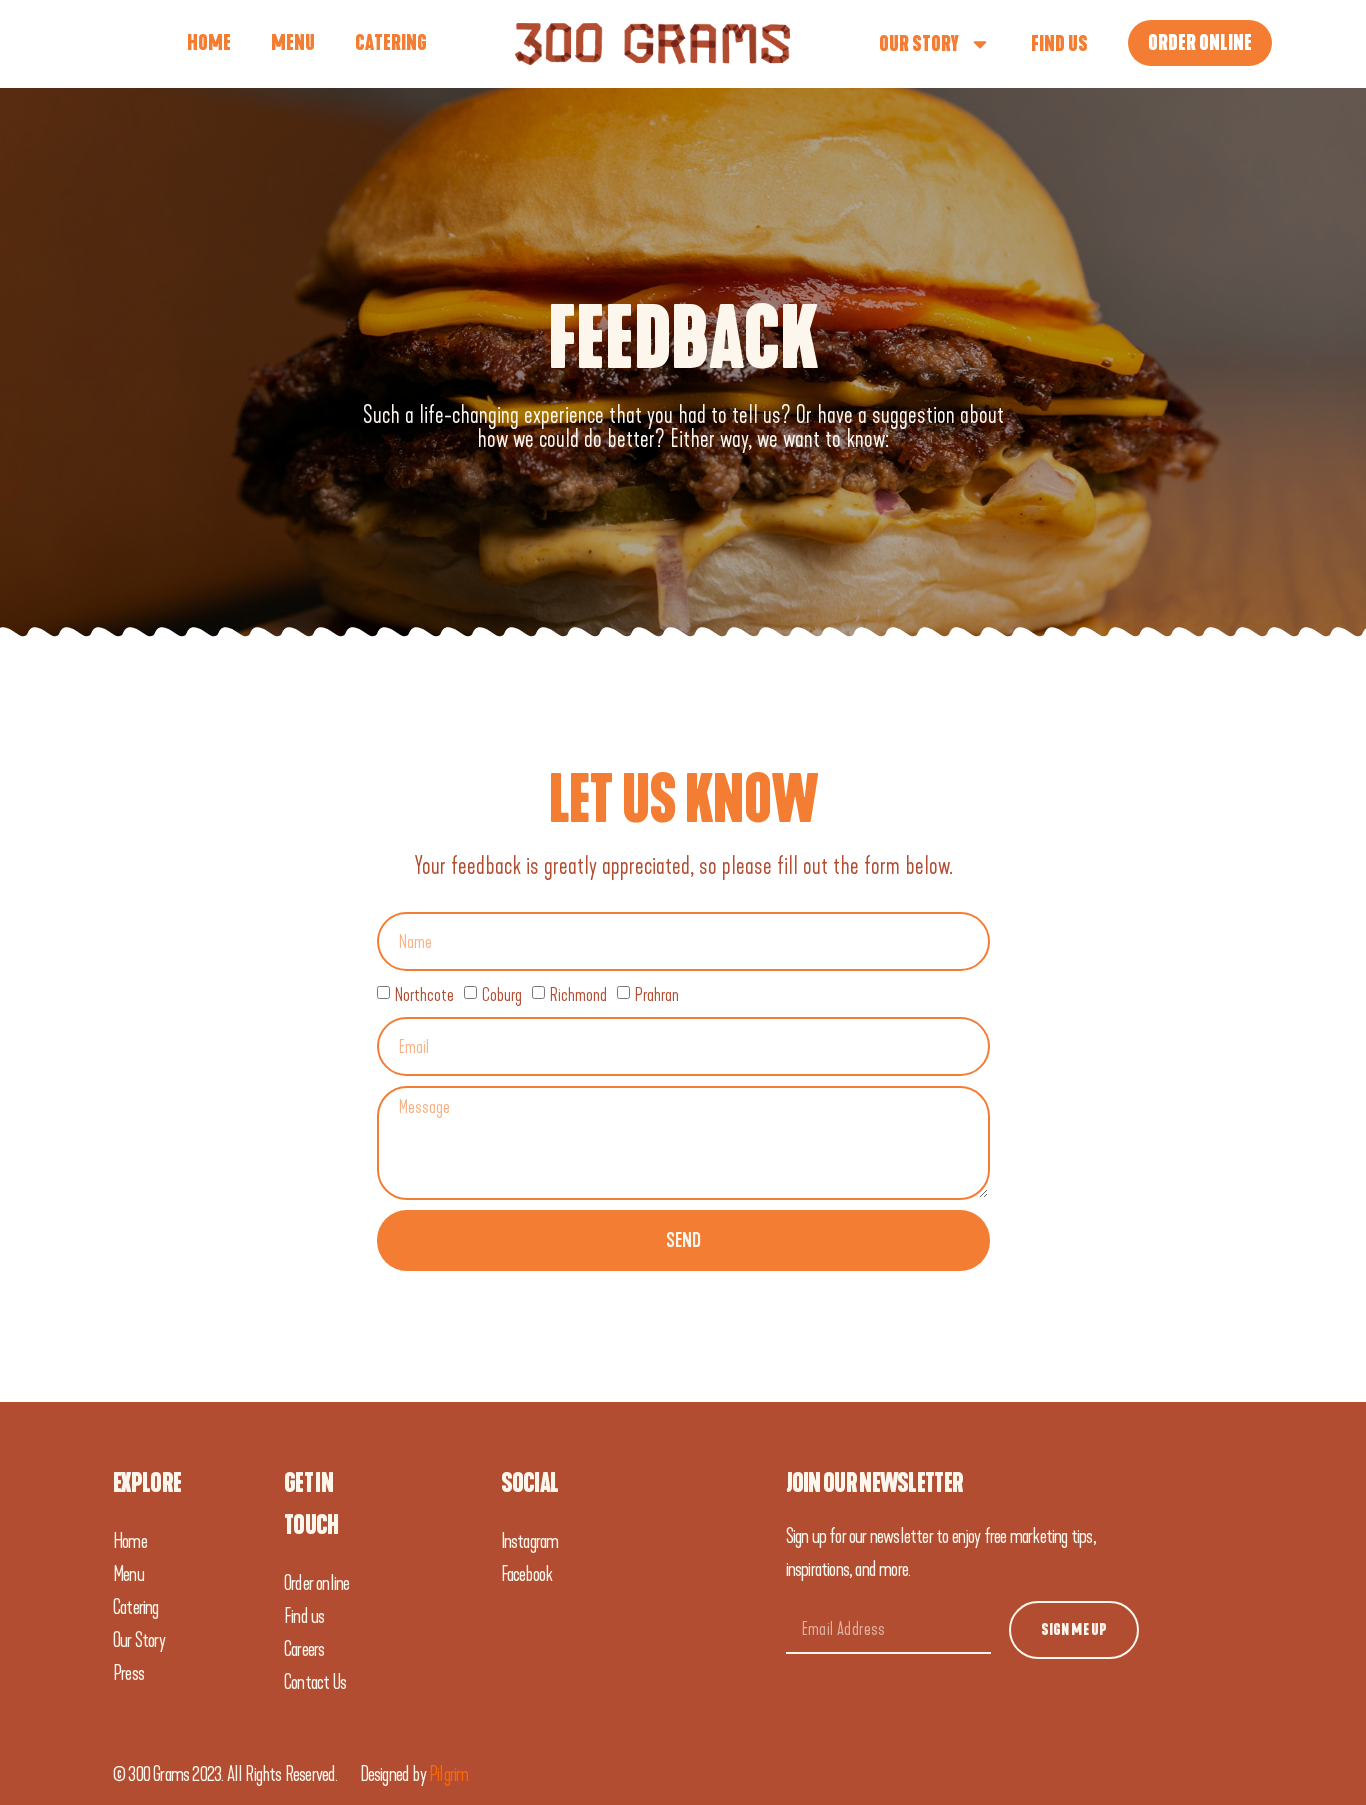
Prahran (657, 994)
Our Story (919, 44)
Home (209, 43)
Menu (293, 43)
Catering (391, 43)
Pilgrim (448, 1774)
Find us (1059, 44)
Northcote (424, 994)
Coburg (502, 994)
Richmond (578, 994)
